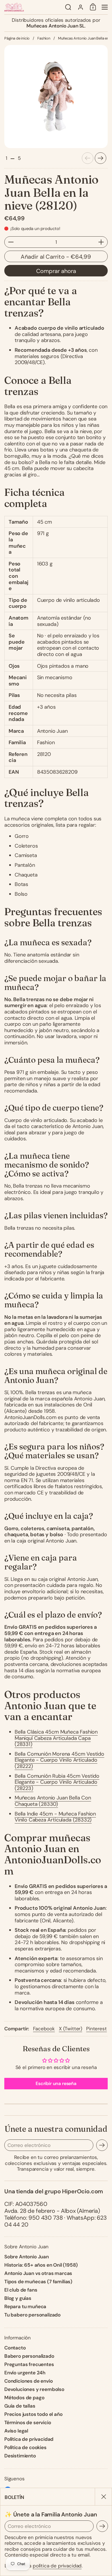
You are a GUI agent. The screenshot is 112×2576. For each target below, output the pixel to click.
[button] (68, 7)
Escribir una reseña (56, 2083)
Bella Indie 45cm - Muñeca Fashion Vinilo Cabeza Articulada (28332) (55, 1817)
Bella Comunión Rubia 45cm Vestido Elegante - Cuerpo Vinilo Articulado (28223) (57, 1782)
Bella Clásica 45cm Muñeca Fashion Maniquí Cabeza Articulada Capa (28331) (56, 1738)
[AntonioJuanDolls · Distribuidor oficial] (33, 7)
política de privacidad (57, 2566)
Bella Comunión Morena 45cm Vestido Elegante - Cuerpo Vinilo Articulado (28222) (59, 1760)
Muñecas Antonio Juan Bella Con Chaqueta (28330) (53, 1801)
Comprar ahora (56, 271)
